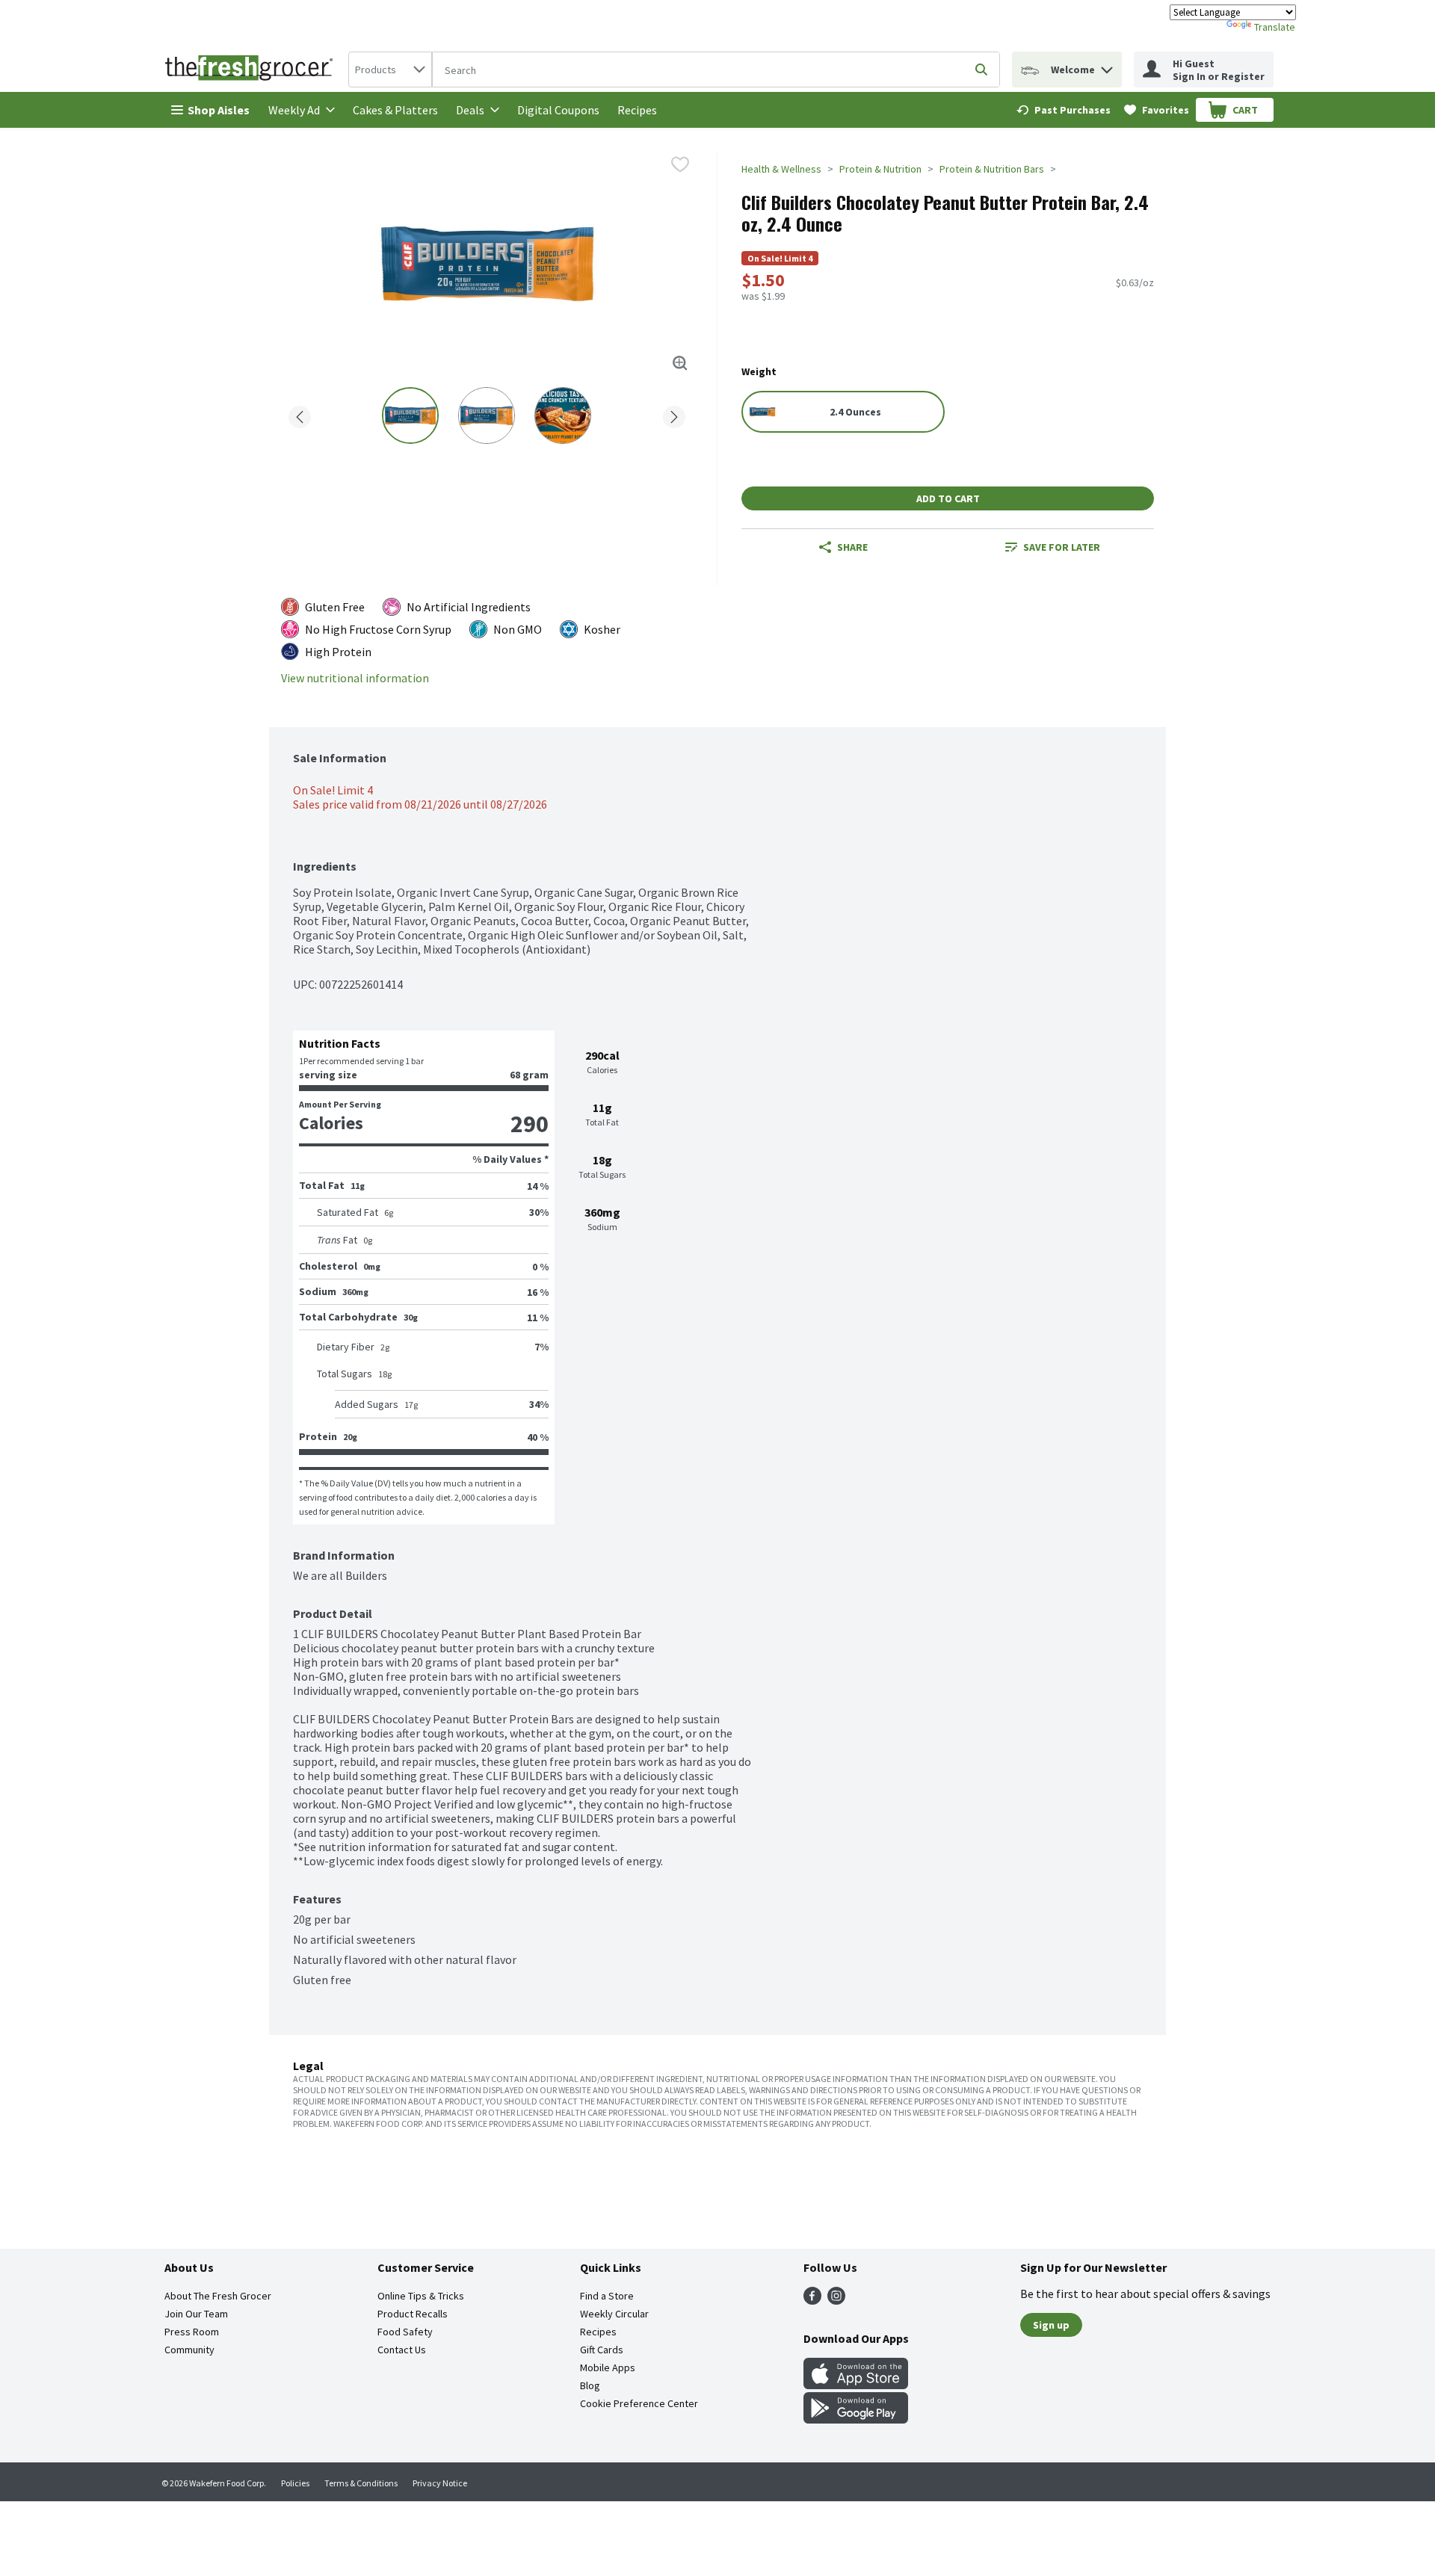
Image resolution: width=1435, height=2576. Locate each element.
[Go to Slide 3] (563, 416)
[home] (252, 70)
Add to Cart (948, 498)
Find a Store (607, 2296)
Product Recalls (413, 2314)
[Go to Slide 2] (487, 416)
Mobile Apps (608, 2367)
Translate (1275, 27)
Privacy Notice (440, 2483)
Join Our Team (196, 2314)
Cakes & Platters (395, 110)
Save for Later (1062, 547)
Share (852, 547)
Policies (295, 2483)
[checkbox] (680, 164)
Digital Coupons (558, 110)
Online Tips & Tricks (421, 2296)
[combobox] (390, 70)
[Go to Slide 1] (410, 416)
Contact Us (402, 2350)
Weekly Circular (614, 2314)
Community (189, 2350)
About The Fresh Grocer (218, 2296)
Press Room (192, 2332)
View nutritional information (355, 678)
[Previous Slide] (300, 414)
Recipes (637, 110)
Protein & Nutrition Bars (992, 169)
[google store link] (856, 2419)
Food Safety (405, 2332)
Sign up (1051, 2325)
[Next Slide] (674, 414)
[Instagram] (836, 2300)
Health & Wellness (781, 169)
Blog (590, 2385)
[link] (1064, 110)
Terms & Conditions (361, 2483)
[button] (1107, 66)
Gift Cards (602, 2350)
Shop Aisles (219, 110)
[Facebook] (812, 2300)
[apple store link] (856, 2385)
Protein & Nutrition (880, 169)
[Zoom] (680, 363)
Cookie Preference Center (639, 2403)
